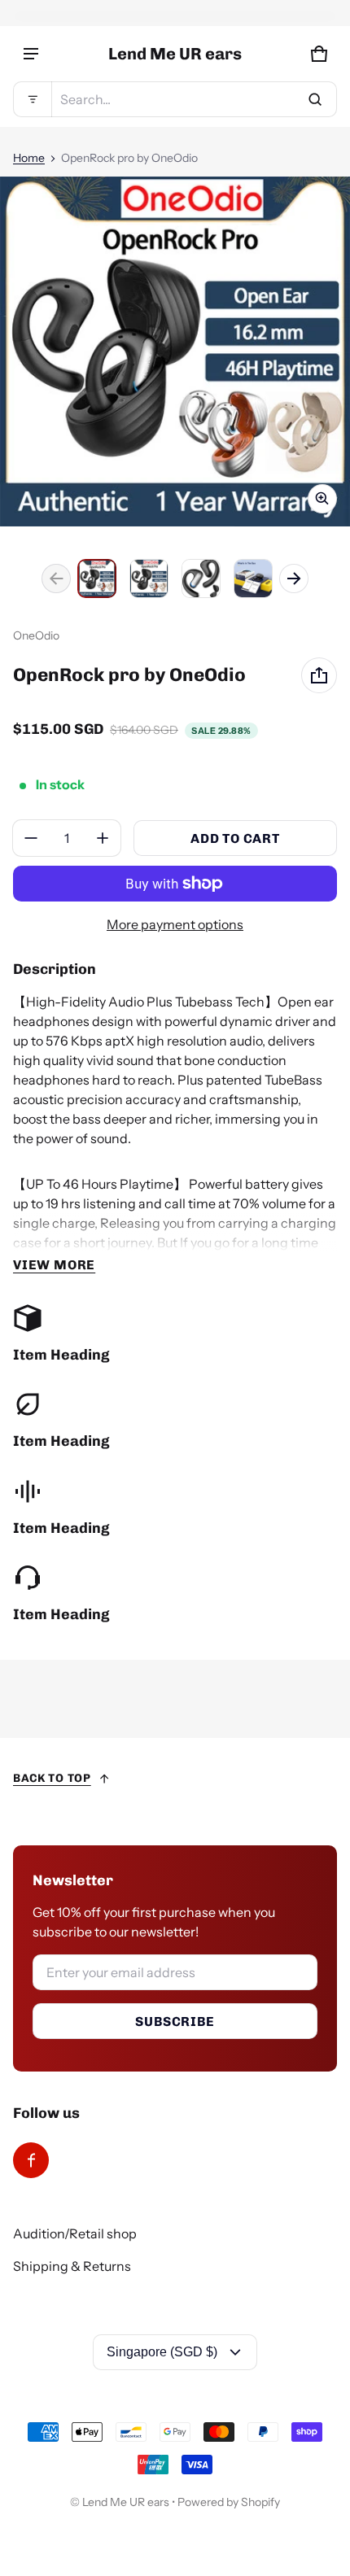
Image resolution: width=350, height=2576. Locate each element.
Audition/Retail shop (75, 2233)
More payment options (175, 924)
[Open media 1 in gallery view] (97, 579)
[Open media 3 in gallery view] (201, 579)
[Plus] (103, 838)
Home (29, 158)
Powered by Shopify (229, 2502)
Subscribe (175, 2022)
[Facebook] (31, 2160)
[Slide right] (294, 579)
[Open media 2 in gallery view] (149, 579)
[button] (175, 99)
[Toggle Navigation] (31, 54)
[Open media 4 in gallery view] (253, 579)
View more (54, 1265)
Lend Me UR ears (126, 2502)
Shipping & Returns (72, 2266)
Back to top (52, 1778)
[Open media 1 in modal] (175, 351)
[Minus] (31, 838)
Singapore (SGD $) (162, 2352)
